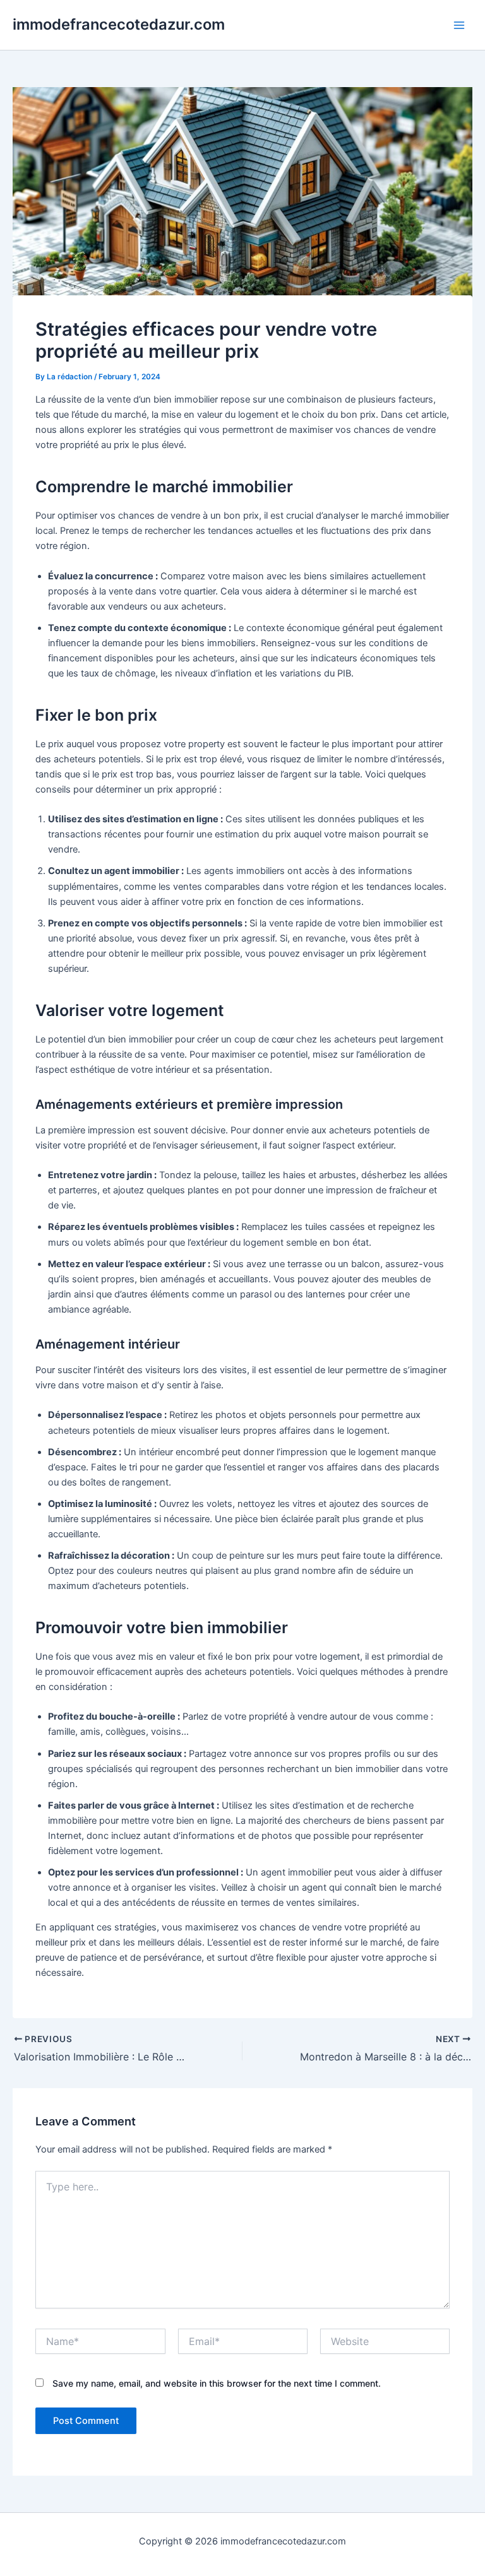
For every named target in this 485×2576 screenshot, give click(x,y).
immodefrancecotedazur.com (119, 24)
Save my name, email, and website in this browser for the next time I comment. (217, 2383)
